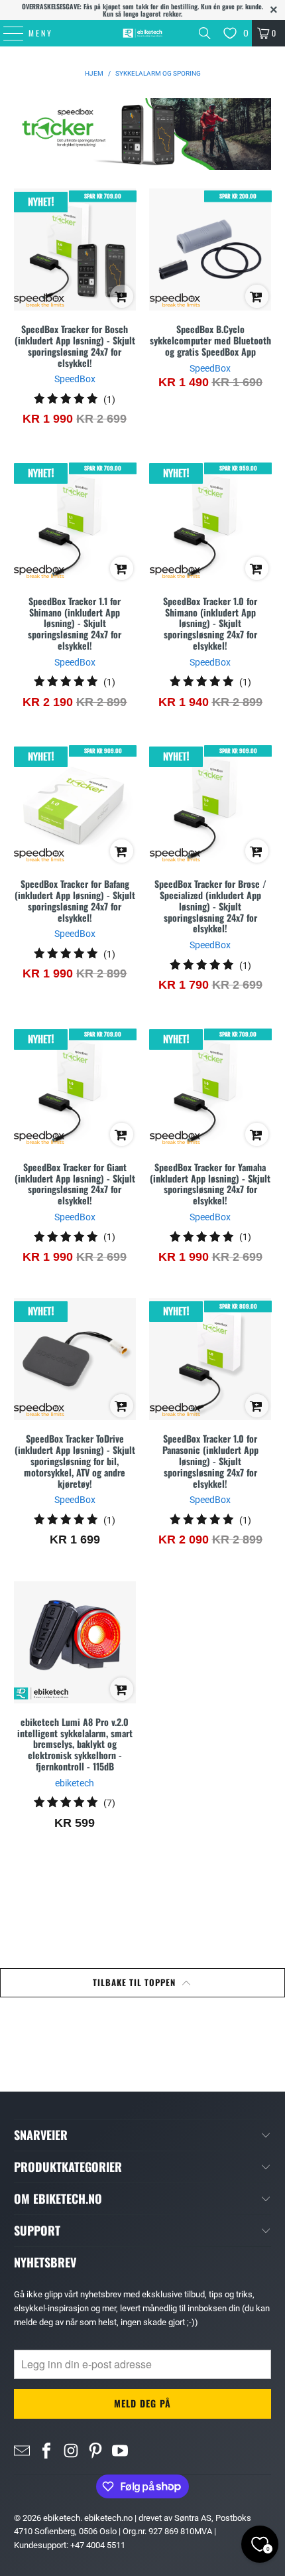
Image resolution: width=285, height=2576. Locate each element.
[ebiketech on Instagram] (71, 2450)
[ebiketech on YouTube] (120, 2450)
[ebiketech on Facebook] (46, 2450)
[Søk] (205, 33)
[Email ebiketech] (22, 2450)
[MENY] (7, 33)
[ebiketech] (143, 33)
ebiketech (62, 2518)
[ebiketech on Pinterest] (95, 2450)
